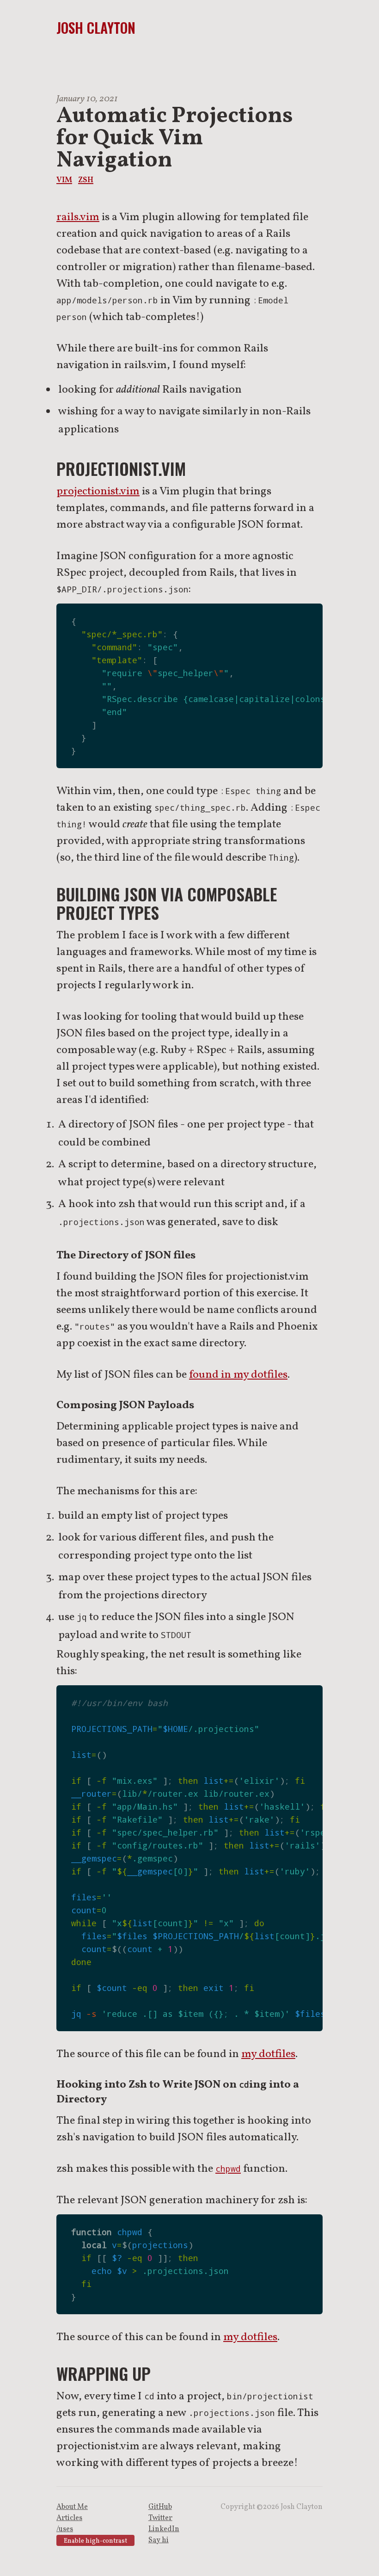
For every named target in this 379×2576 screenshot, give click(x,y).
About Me (72, 2507)
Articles (69, 2518)
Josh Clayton (96, 28)
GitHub (160, 2507)
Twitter (160, 2518)
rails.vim (78, 217)
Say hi (159, 2540)
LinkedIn (164, 2529)
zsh (86, 179)
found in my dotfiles (238, 1375)
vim (64, 179)
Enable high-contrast (95, 2541)
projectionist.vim (98, 492)
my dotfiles (268, 2054)
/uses (65, 2529)
